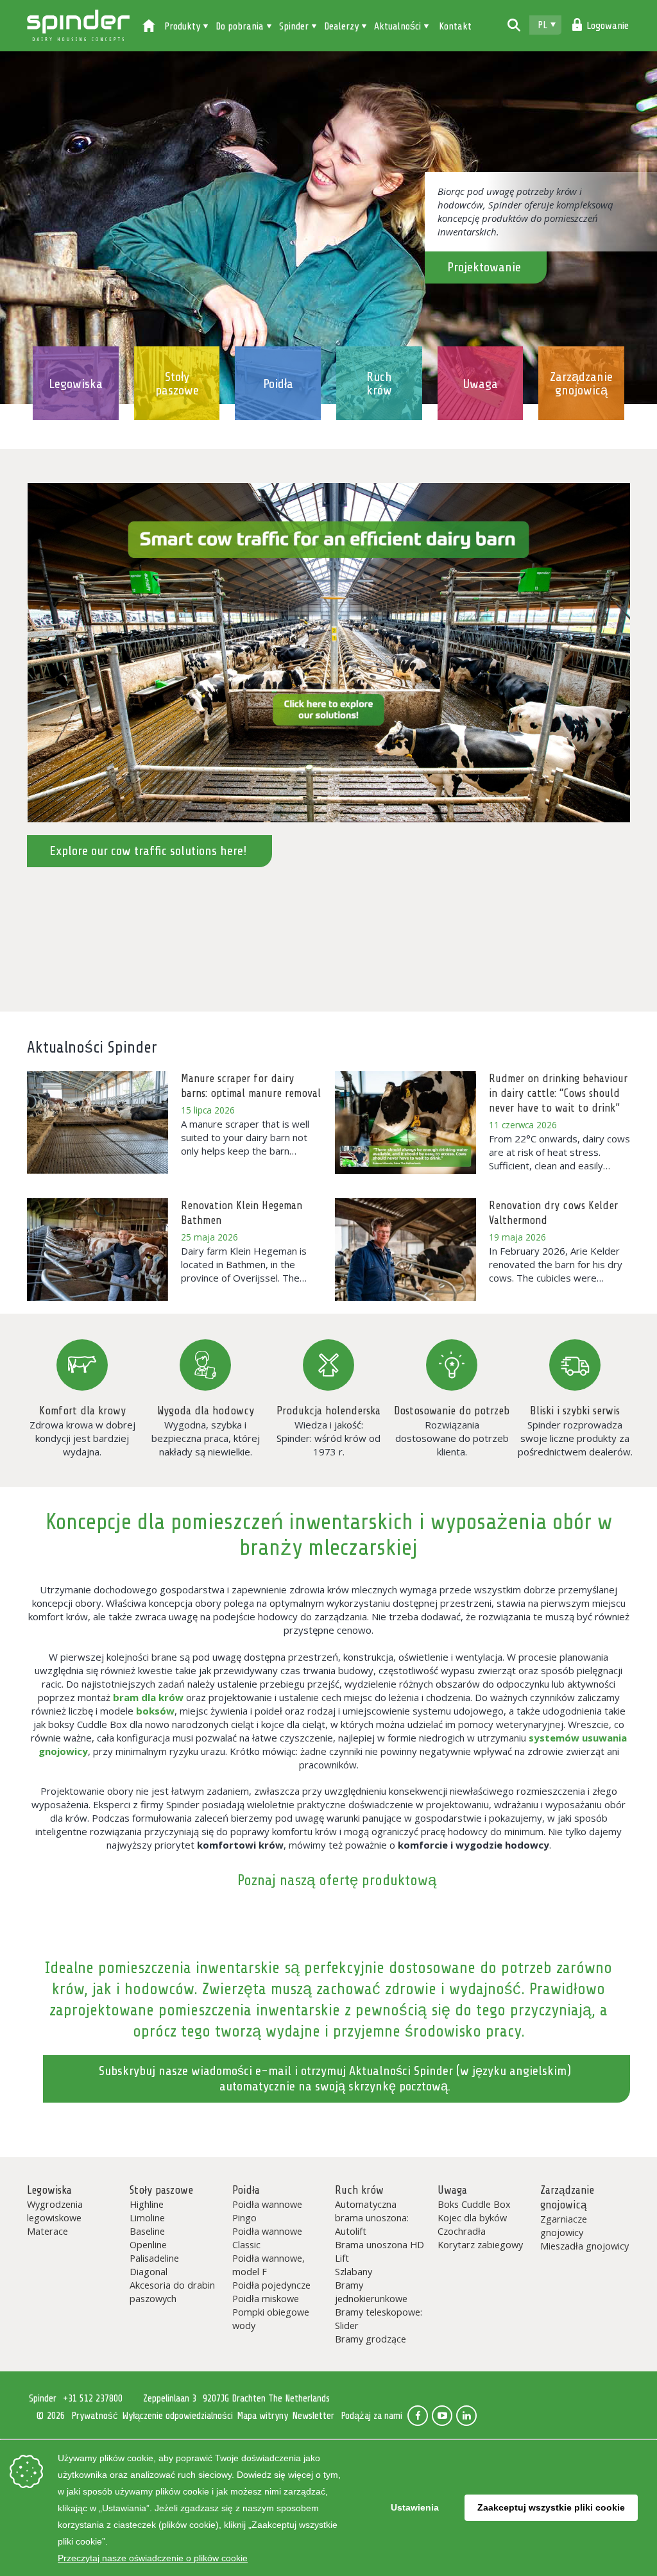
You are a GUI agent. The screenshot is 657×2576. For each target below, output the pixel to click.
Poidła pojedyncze (271, 2285)
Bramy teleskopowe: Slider (379, 2318)
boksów (155, 1711)
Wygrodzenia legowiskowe (55, 2211)
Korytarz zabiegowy (480, 2244)
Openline (148, 2244)
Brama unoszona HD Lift (380, 2251)
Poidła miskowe (266, 2298)
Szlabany (354, 2271)
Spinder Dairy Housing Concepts (78, 26)
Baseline (147, 2231)
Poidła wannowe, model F (269, 2265)
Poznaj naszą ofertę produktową (337, 1880)
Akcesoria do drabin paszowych (172, 2292)
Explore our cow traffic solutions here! (148, 851)
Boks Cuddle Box (474, 2204)
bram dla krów (148, 1697)
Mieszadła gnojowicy (584, 2246)
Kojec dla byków (472, 2217)
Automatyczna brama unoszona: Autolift (372, 2217)
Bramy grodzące (371, 2339)
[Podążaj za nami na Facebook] (418, 2416)
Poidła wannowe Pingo (267, 2211)
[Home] (149, 27)
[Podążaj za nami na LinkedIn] (466, 2416)
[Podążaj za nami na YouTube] (442, 2416)
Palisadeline (154, 2258)
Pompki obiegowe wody (271, 2318)
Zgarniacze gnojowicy (564, 2225)
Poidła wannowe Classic (267, 2238)
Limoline (147, 2217)
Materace (47, 2231)
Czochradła (462, 2231)
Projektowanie (484, 267)
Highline (147, 2204)
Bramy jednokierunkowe (371, 2292)
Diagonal (149, 2271)
